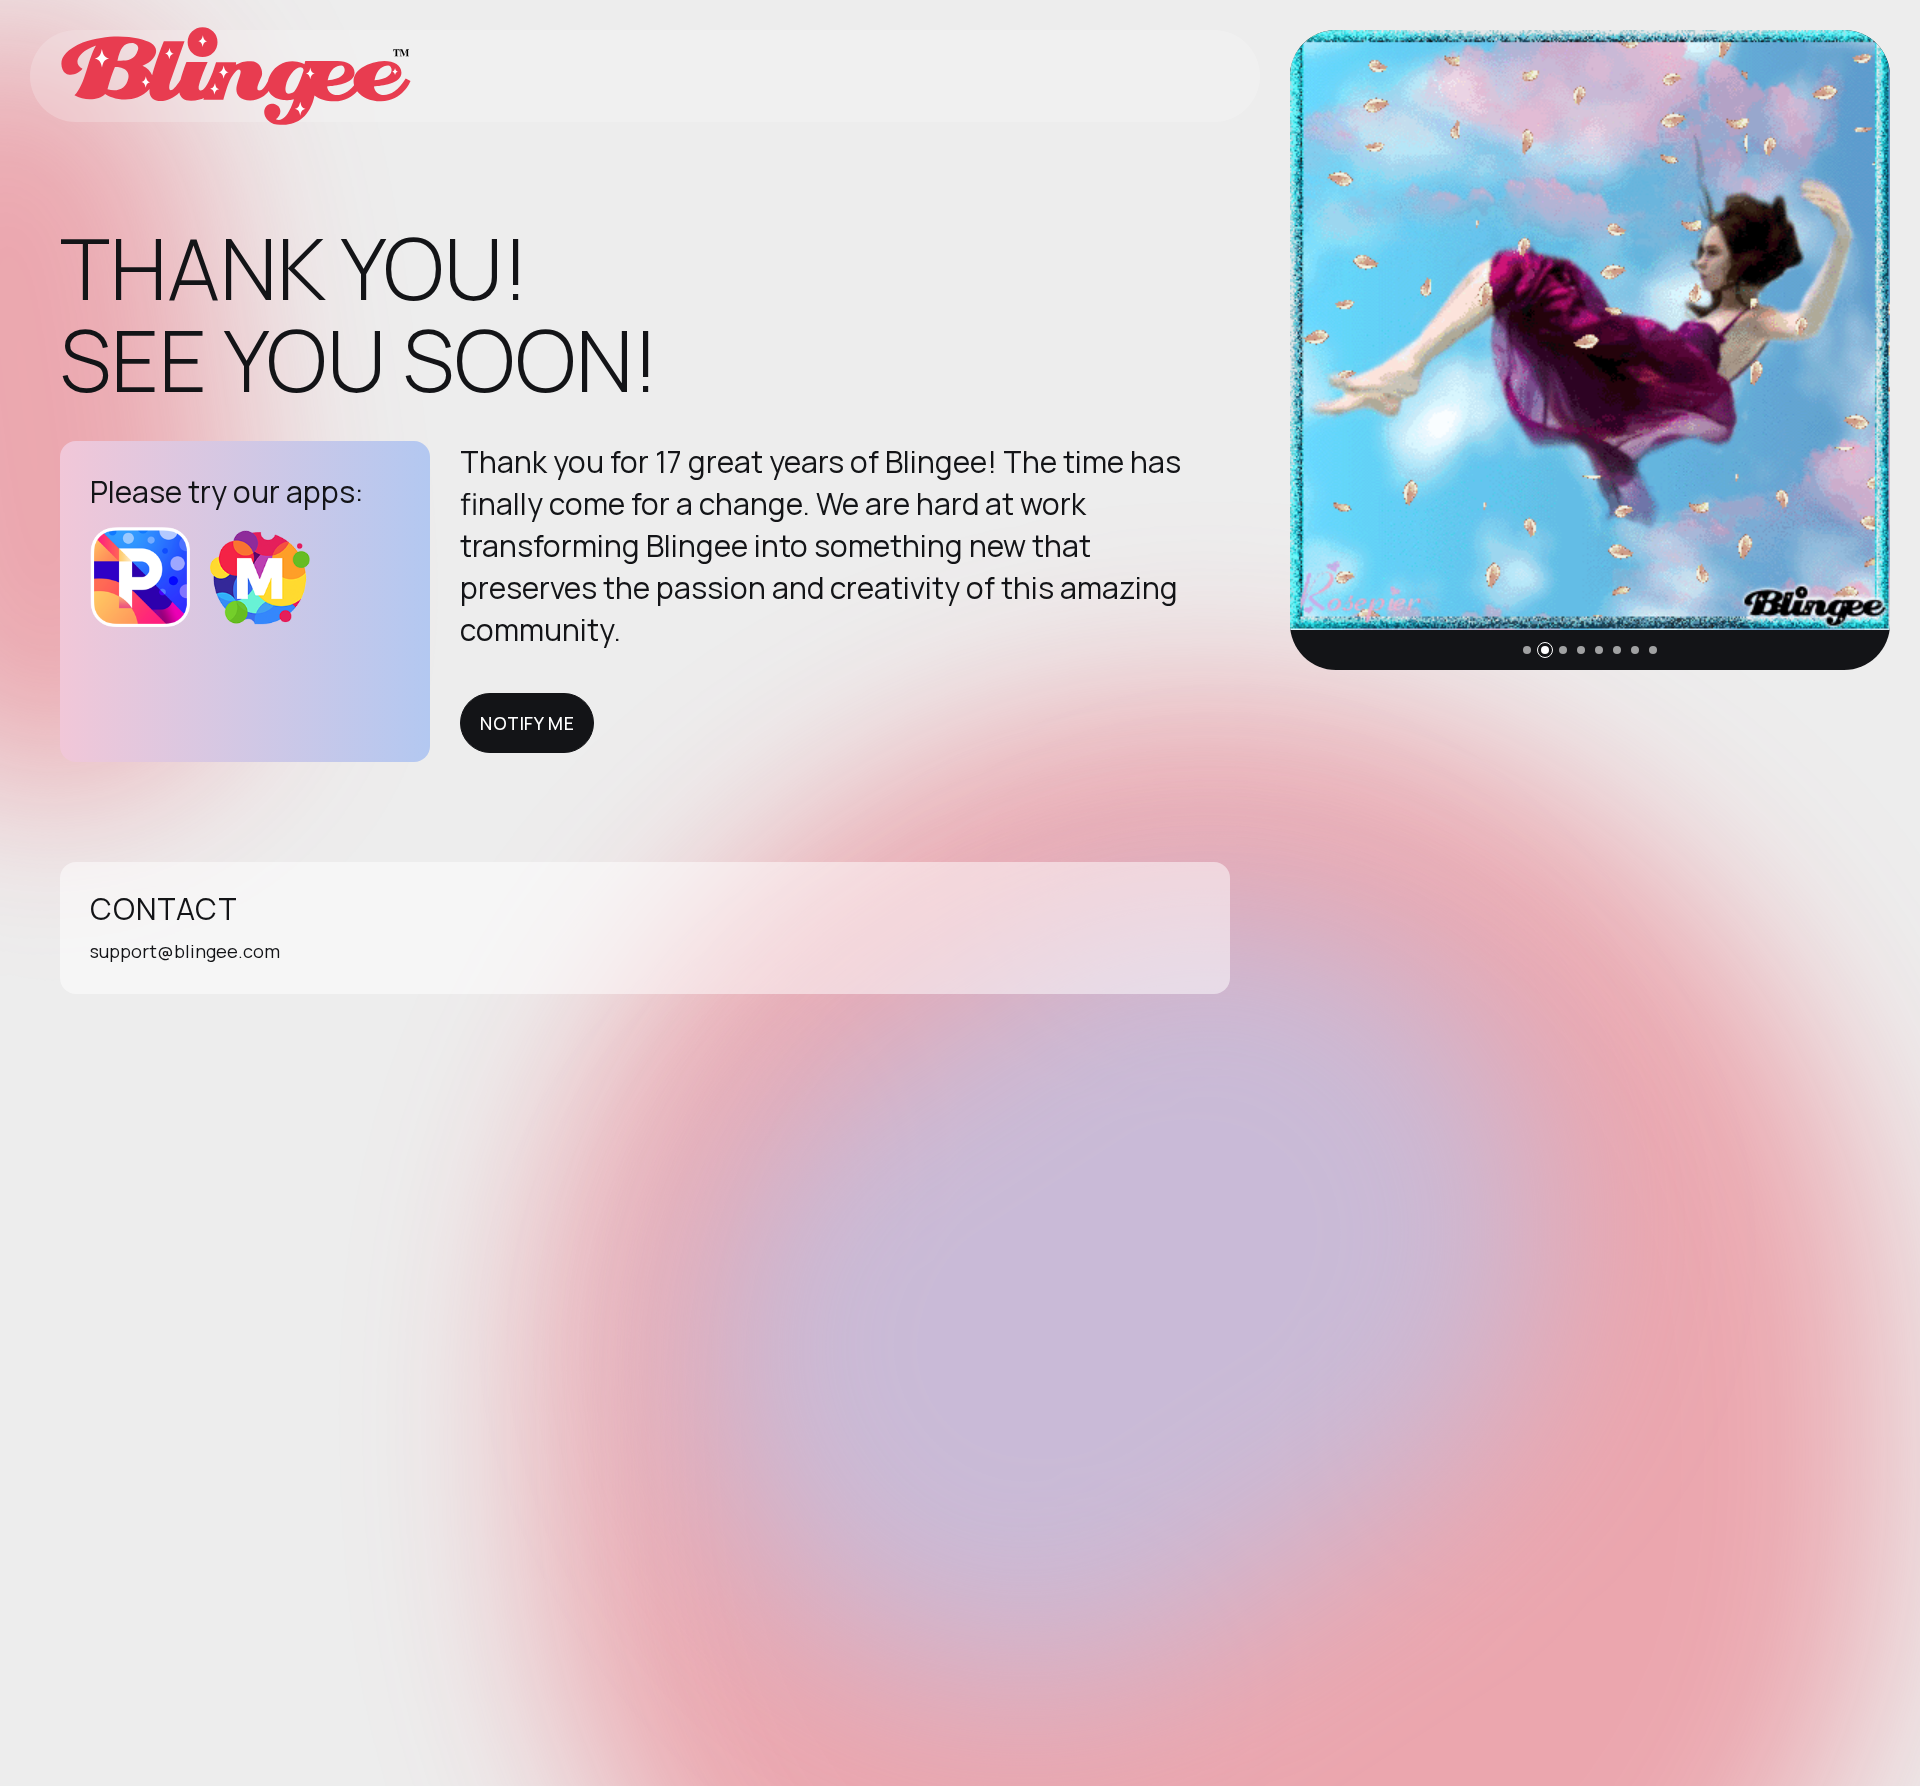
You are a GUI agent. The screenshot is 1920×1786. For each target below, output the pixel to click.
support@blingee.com (185, 951)
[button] (1527, 650)
